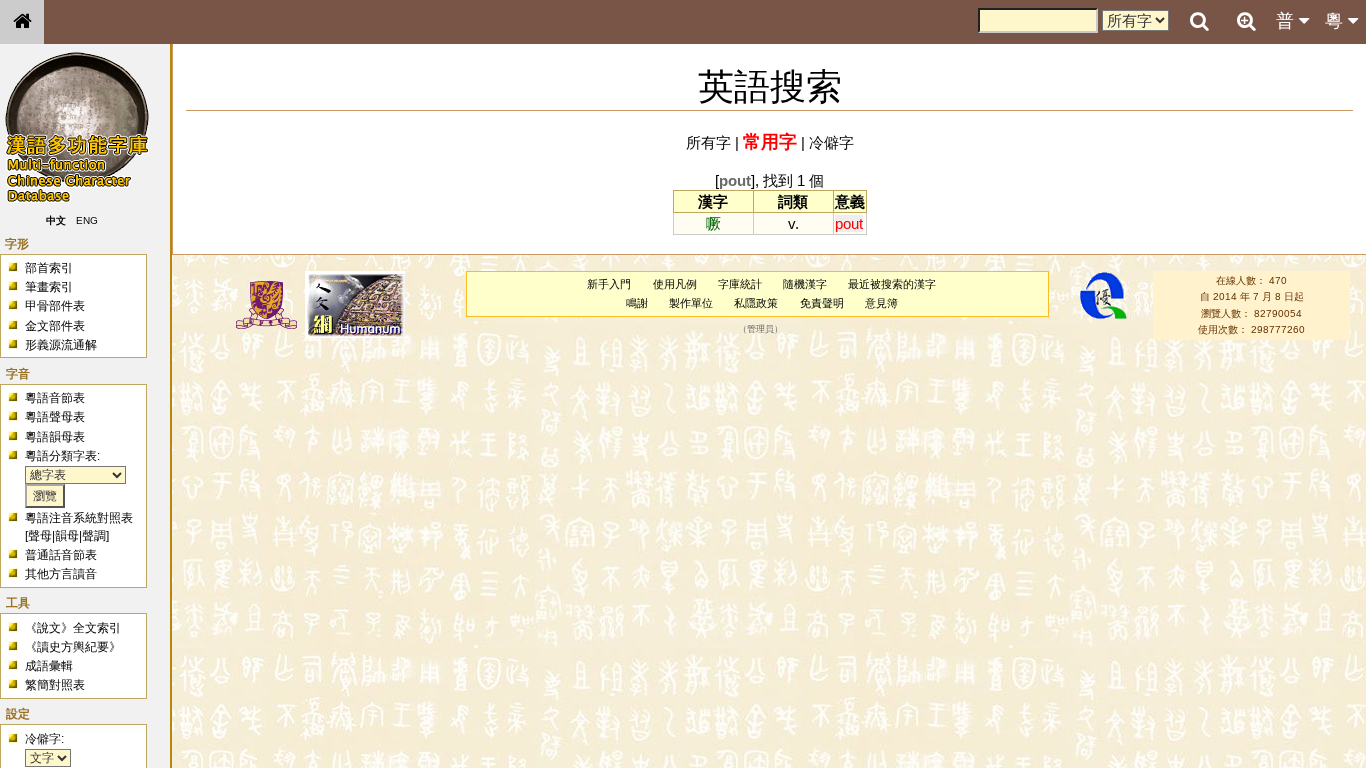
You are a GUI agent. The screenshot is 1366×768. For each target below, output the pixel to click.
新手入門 (609, 284)
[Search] (1199, 22)
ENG (88, 220)
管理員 (760, 330)
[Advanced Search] (1246, 21)
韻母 (67, 536)
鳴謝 (637, 303)
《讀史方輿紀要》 (73, 647)
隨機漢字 (805, 284)
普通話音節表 (61, 555)
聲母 (40, 536)
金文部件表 (55, 326)
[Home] (22, 22)
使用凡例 (675, 284)
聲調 (94, 536)
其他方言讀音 (61, 574)
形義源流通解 (61, 345)
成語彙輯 (49, 666)
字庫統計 (740, 284)
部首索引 (49, 268)
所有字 (708, 142)
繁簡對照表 (55, 685)
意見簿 (881, 303)
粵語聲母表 (55, 417)
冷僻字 (831, 142)
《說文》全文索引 (73, 628)
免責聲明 (822, 303)
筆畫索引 (49, 287)
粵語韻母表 (55, 437)
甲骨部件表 (55, 306)
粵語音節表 (55, 398)
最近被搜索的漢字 (892, 284)
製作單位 (691, 303)
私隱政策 (756, 303)
